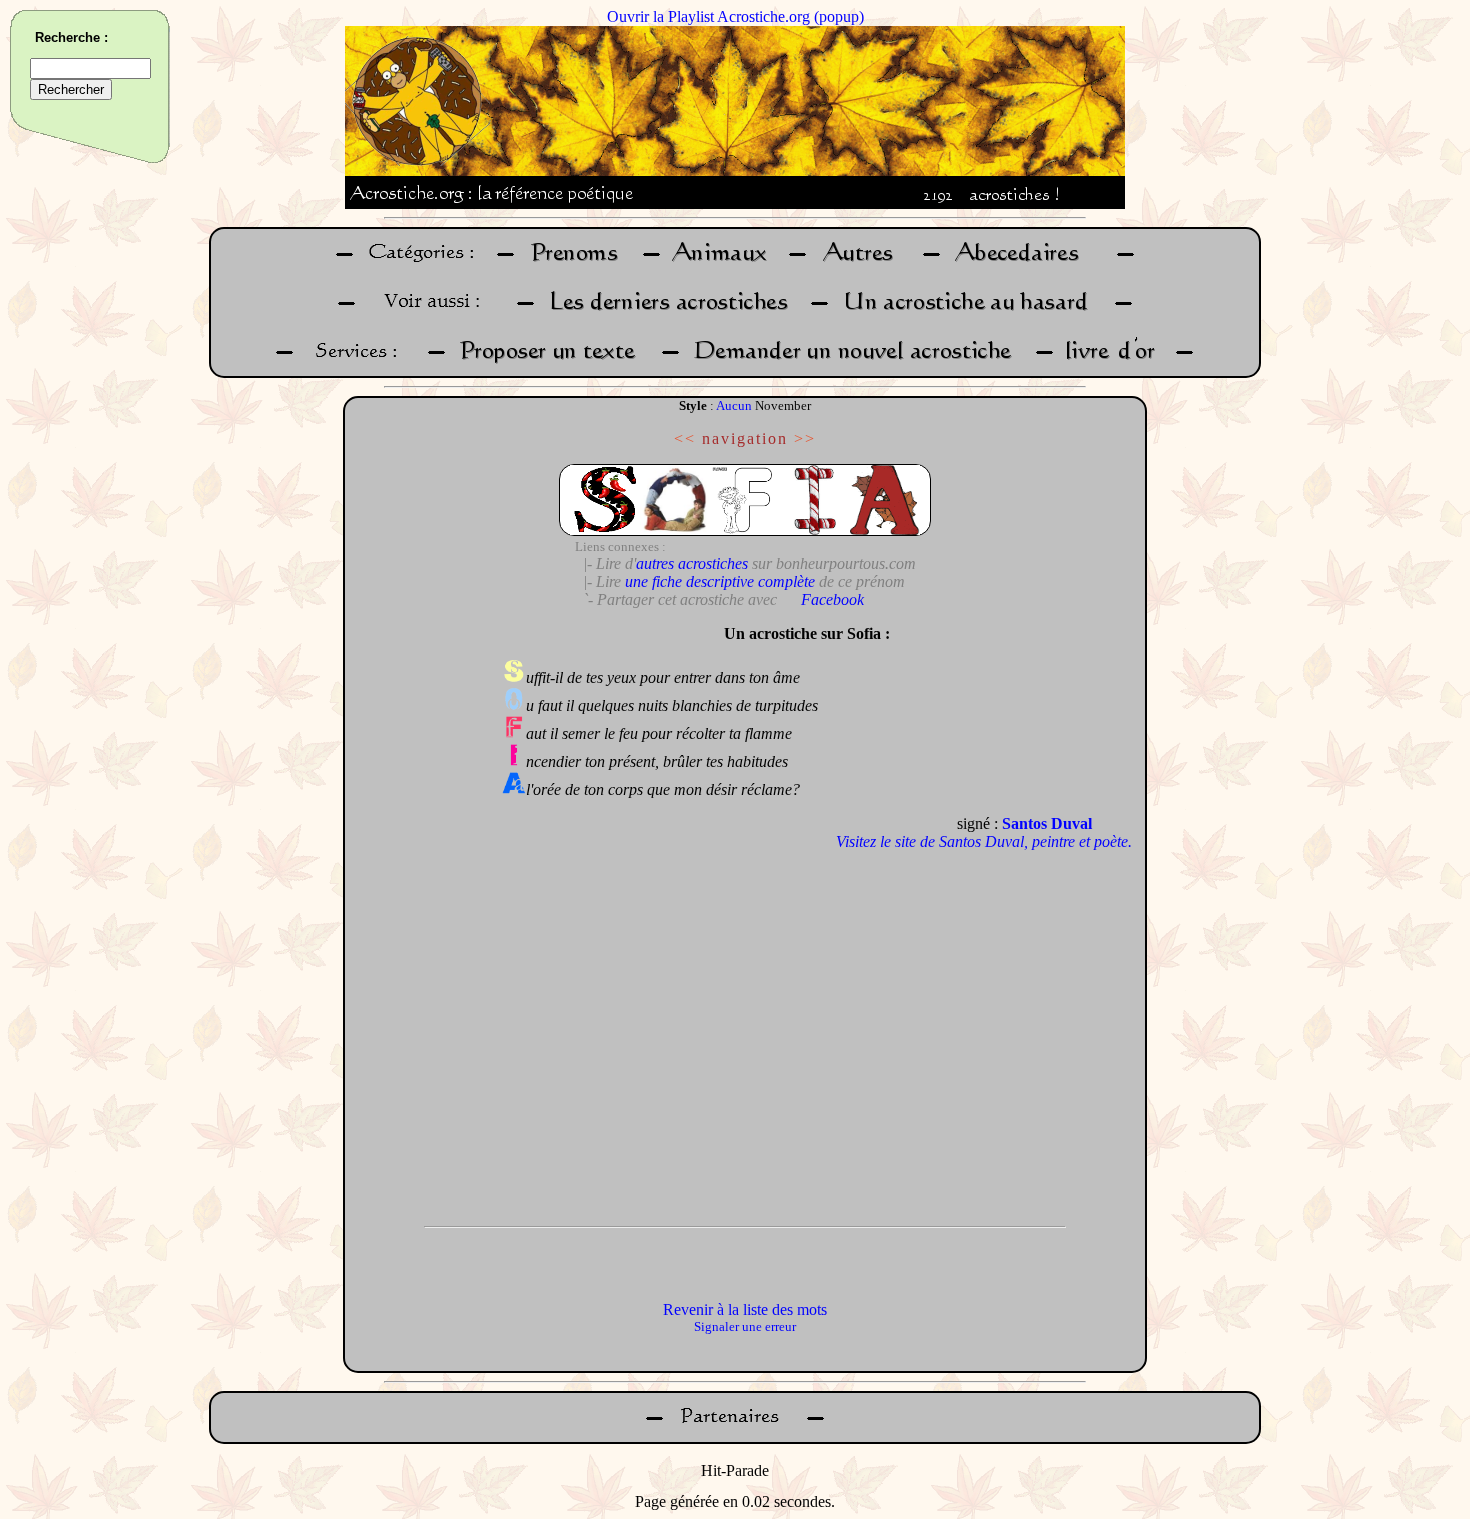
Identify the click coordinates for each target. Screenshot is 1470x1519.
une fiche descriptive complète (720, 581)
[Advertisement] (418, 915)
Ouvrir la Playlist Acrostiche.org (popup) (735, 16)
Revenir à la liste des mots (745, 1309)
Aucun (734, 405)
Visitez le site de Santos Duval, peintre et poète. (984, 841)
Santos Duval (1047, 823)
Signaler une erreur (745, 1326)
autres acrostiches (692, 563)
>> (805, 438)
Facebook (832, 599)
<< (685, 438)
